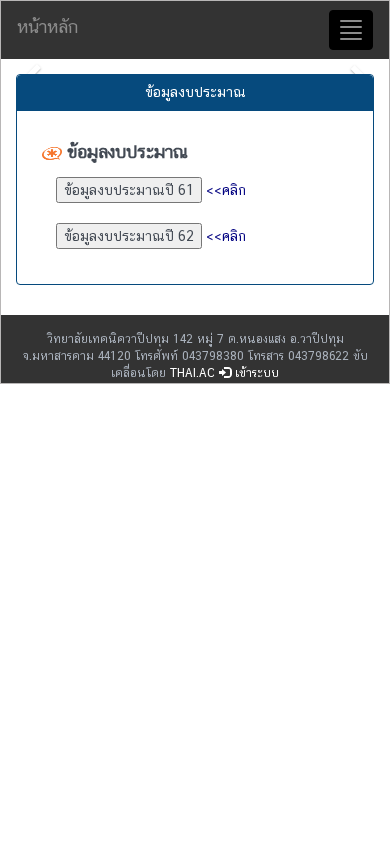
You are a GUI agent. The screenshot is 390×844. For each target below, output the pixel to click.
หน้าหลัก (47, 26)
